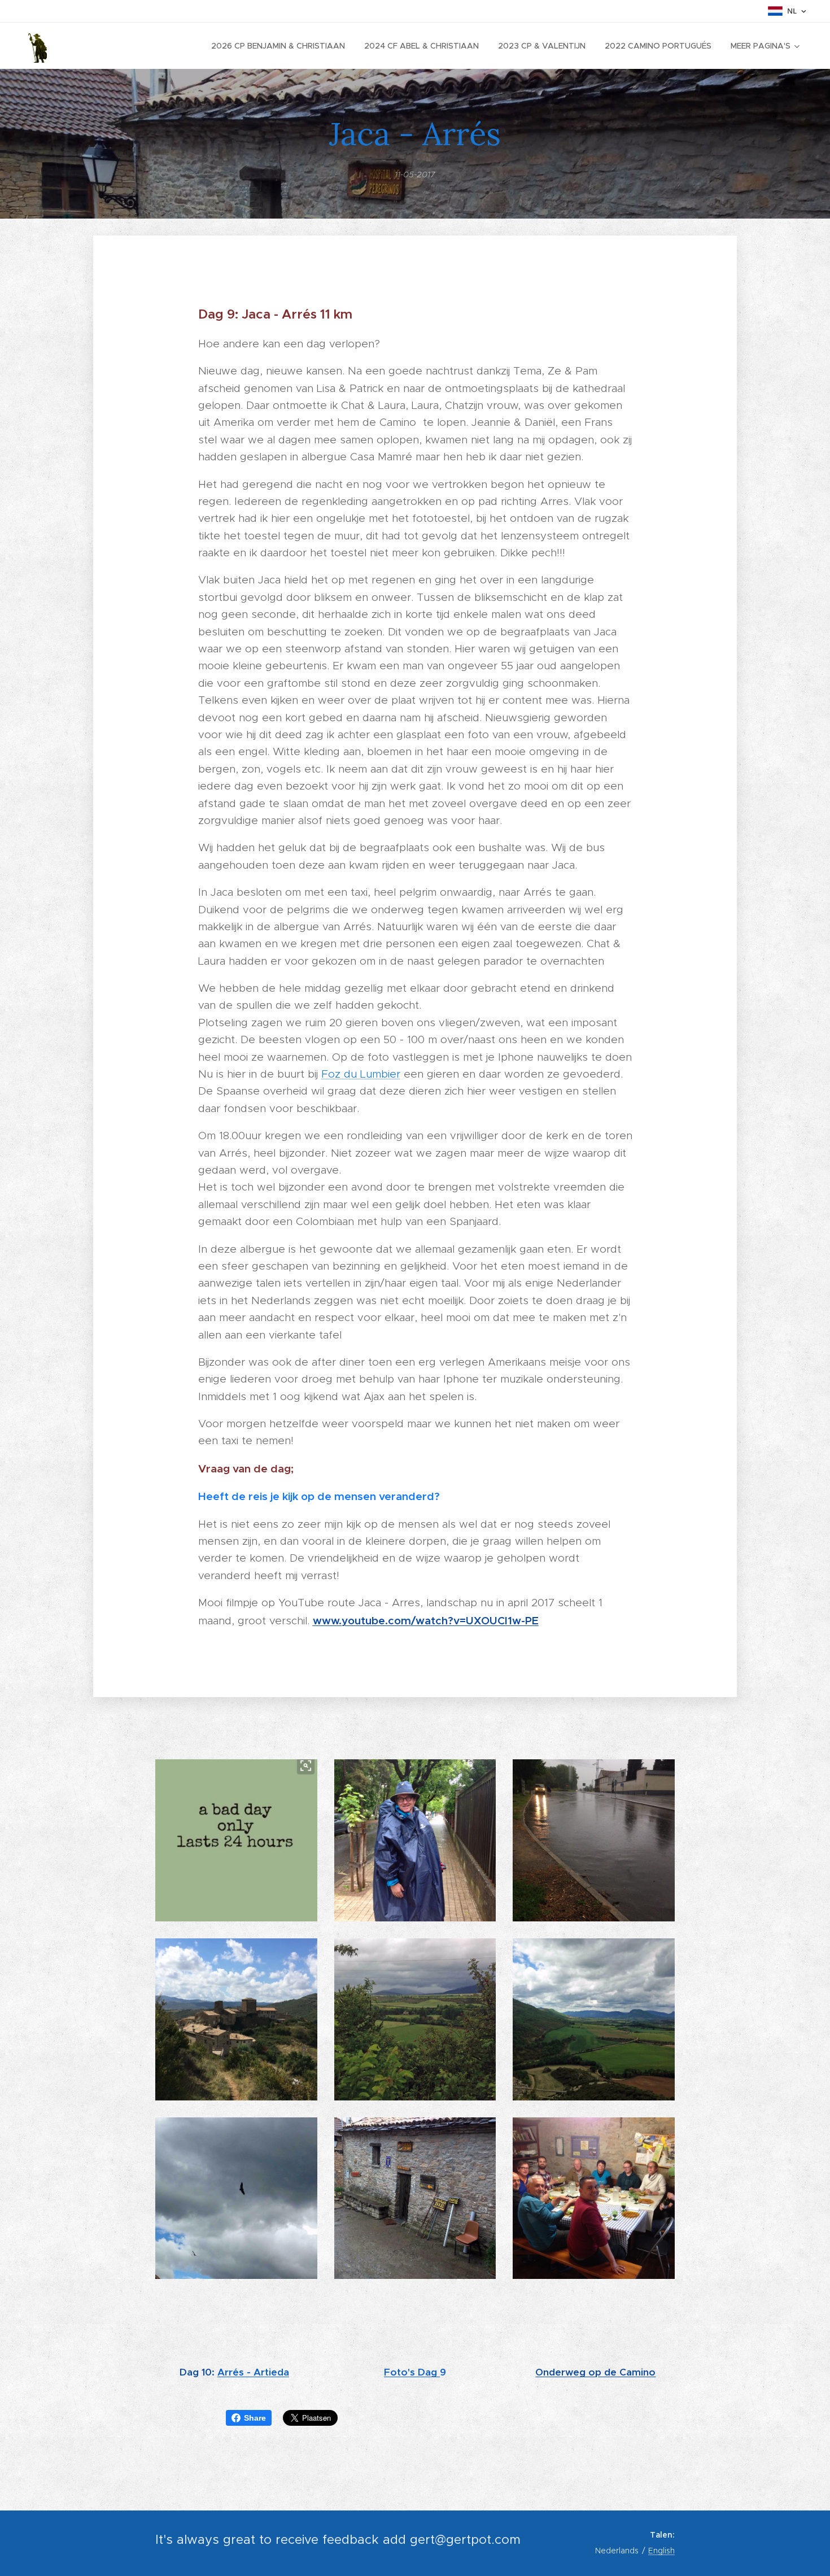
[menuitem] (278, 46)
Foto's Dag (412, 2372)
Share (255, 2418)
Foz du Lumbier (361, 1074)
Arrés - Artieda (253, 2372)
